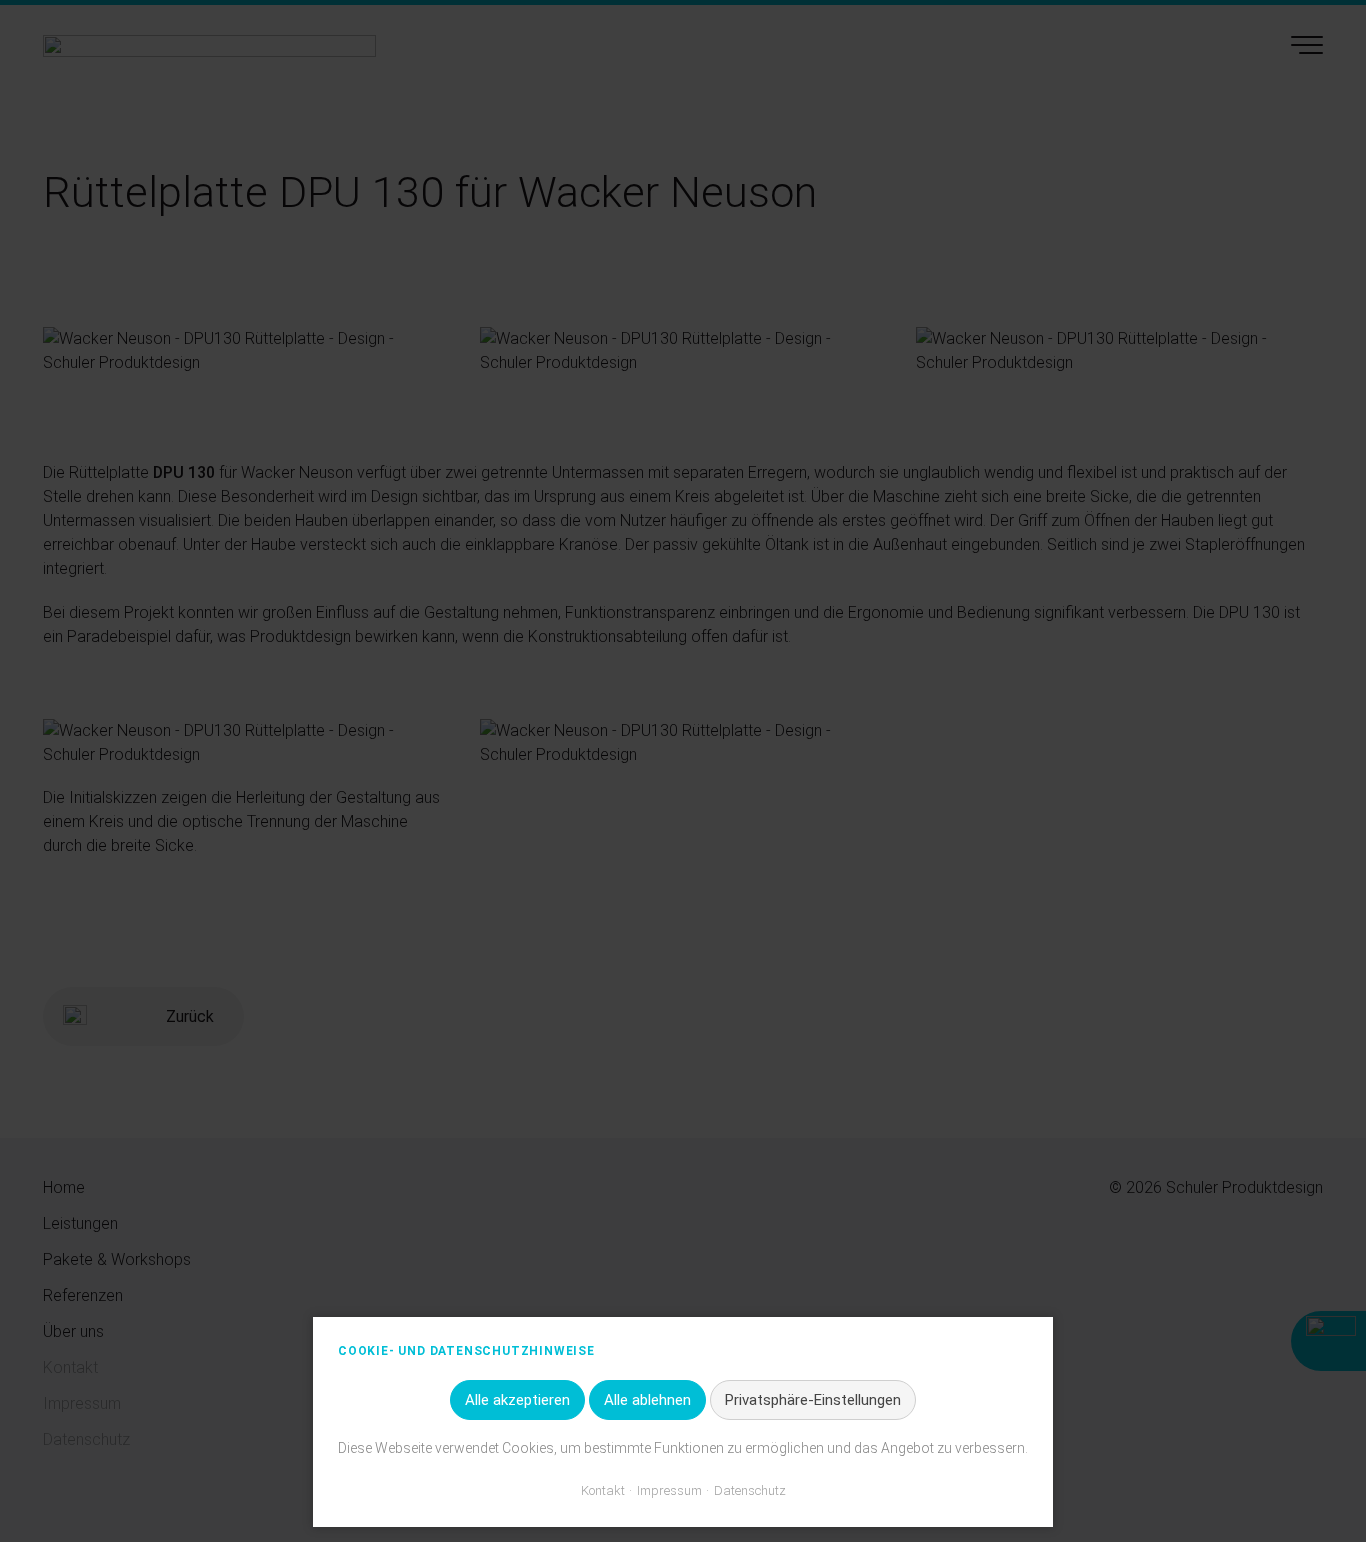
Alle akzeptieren (517, 1400)
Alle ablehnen (647, 1400)
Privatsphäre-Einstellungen (813, 1400)
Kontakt (603, 1490)
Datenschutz (750, 1490)
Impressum (669, 1490)
